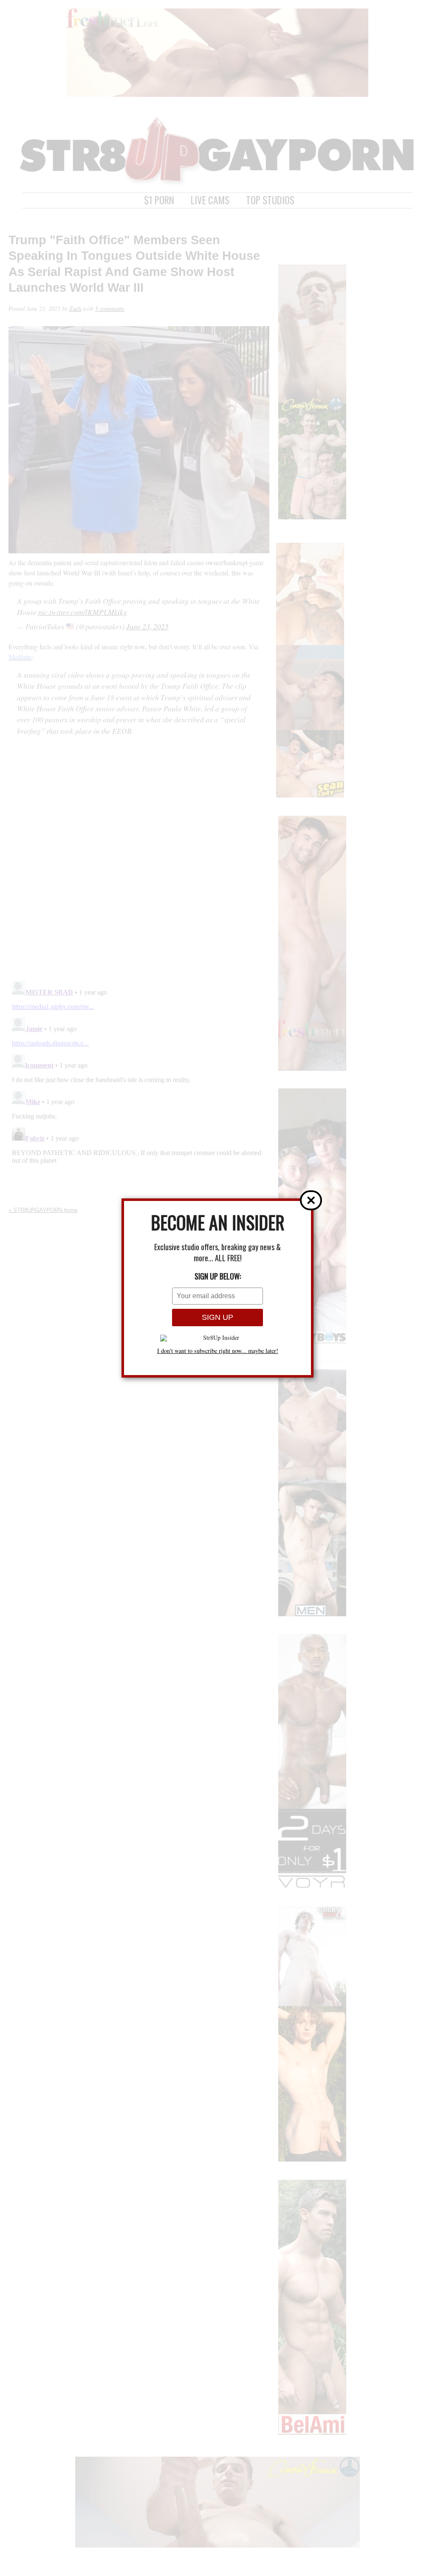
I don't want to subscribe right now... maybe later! (218, 1351)
